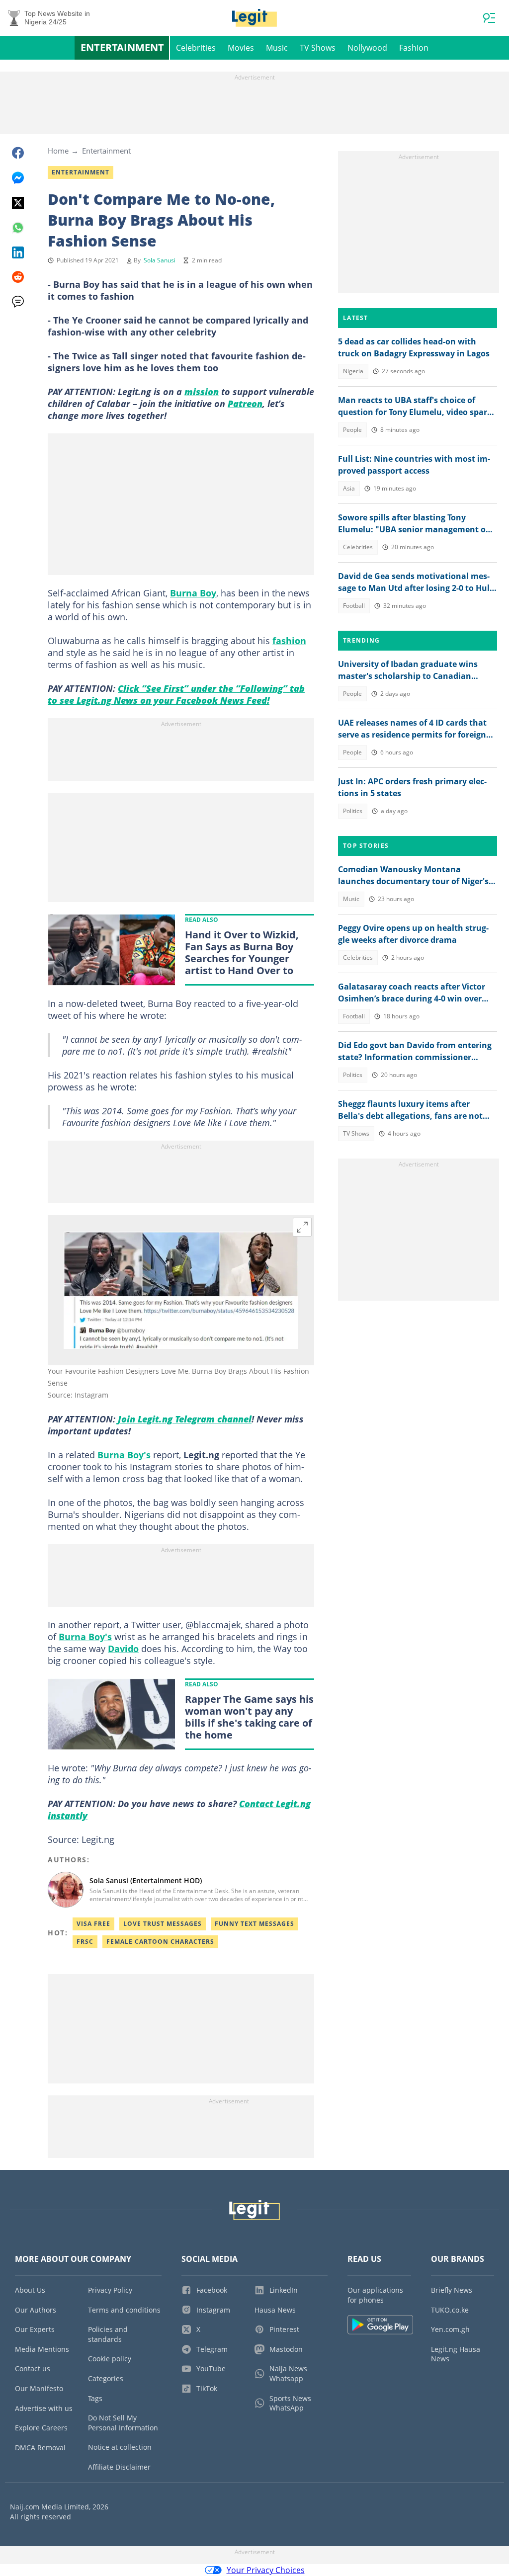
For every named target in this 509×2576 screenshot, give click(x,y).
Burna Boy (193, 593)
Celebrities (196, 48)
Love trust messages (163, 1924)
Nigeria (353, 371)
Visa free (93, 1924)
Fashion (414, 48)
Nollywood (367, 48)
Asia (349, 488)
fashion (289, 641)
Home (58, 151)
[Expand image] (302, 1227)
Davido (123, 1649)
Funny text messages (254, 1924)
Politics (353, 811)
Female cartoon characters (160, 1942)
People (352, 430)
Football (354, 606)
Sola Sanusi (160, 260)
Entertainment (122, 47)
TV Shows (318, 48)
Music (277, 48)
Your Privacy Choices (266, 2570)
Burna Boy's (124, 1455)
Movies (241, 48)
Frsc (85, 1942)
